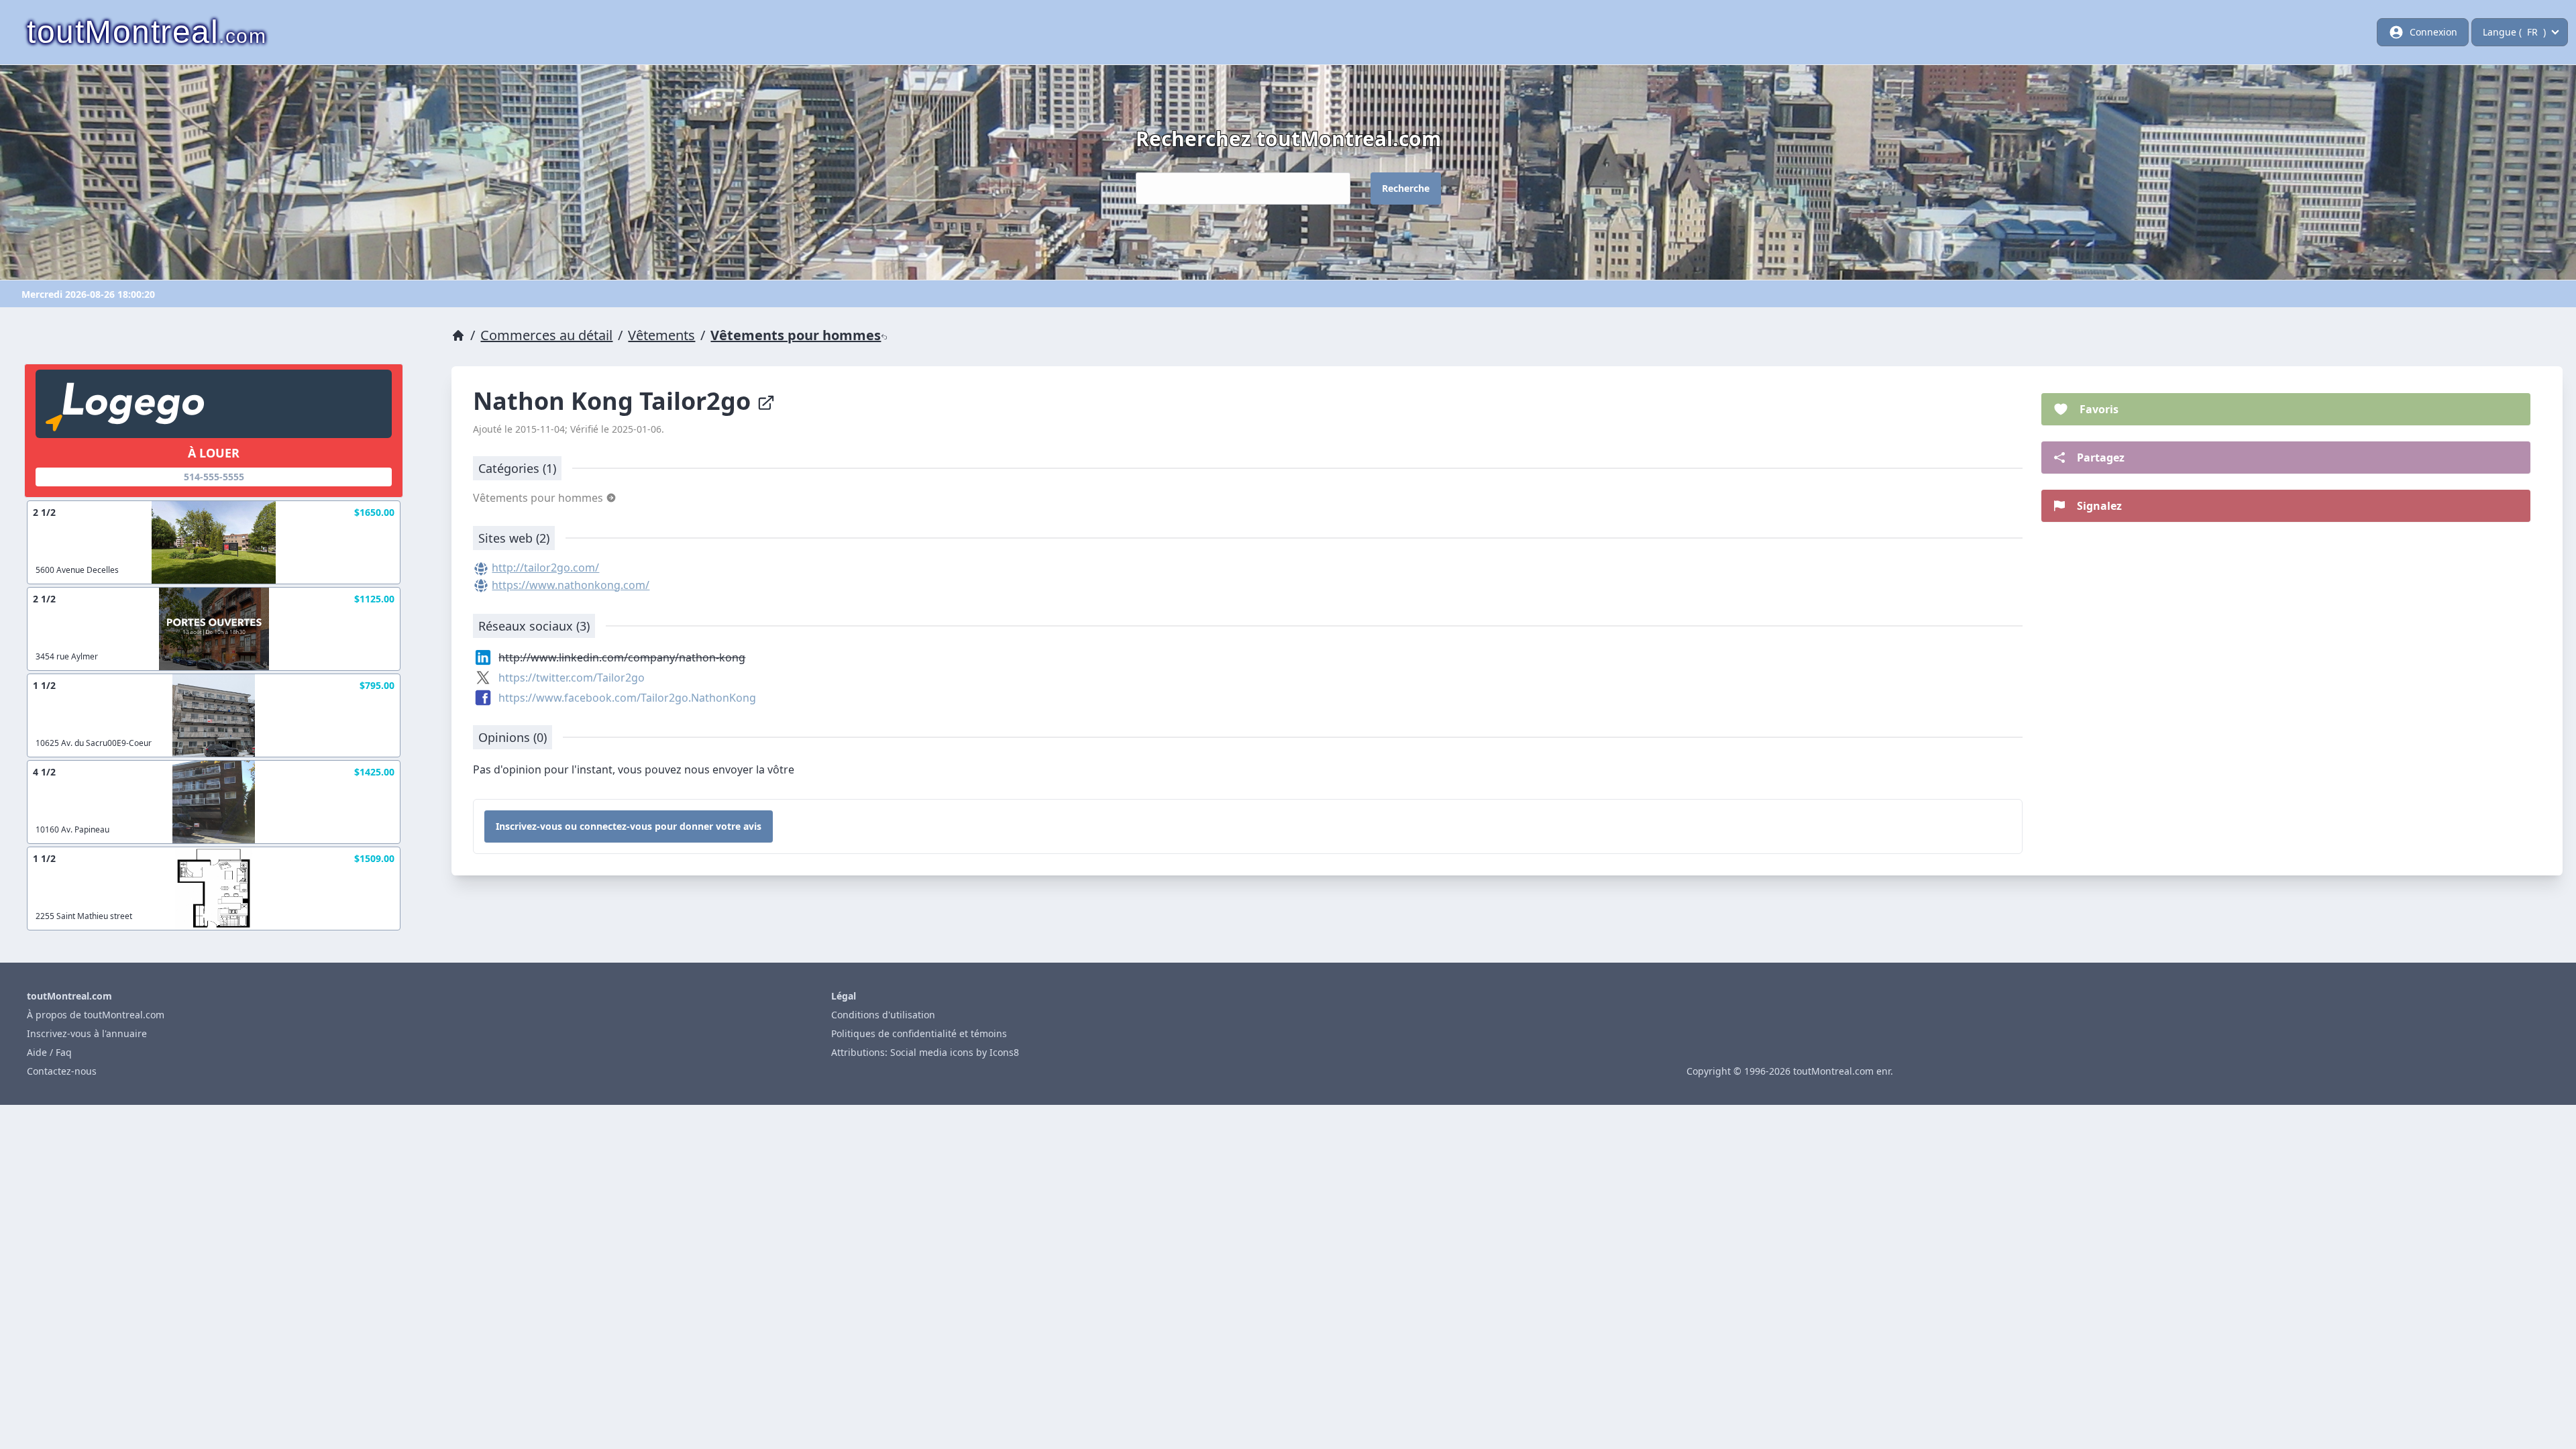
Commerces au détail (546, 335)
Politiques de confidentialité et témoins (919, 1033)
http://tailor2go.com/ (545, 568)
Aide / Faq (49, 1052)
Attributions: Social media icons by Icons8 (925, 1052)
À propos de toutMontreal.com (96, 1015)
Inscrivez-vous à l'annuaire (87, 1033)
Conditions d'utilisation (883, 1015)
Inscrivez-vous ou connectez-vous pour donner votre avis (629, 826)
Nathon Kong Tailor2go (615, 401)
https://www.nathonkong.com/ (571, 585)
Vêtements (661, 335)
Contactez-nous (62, 1071)
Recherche (1406, 188)
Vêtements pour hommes (796, 335)
